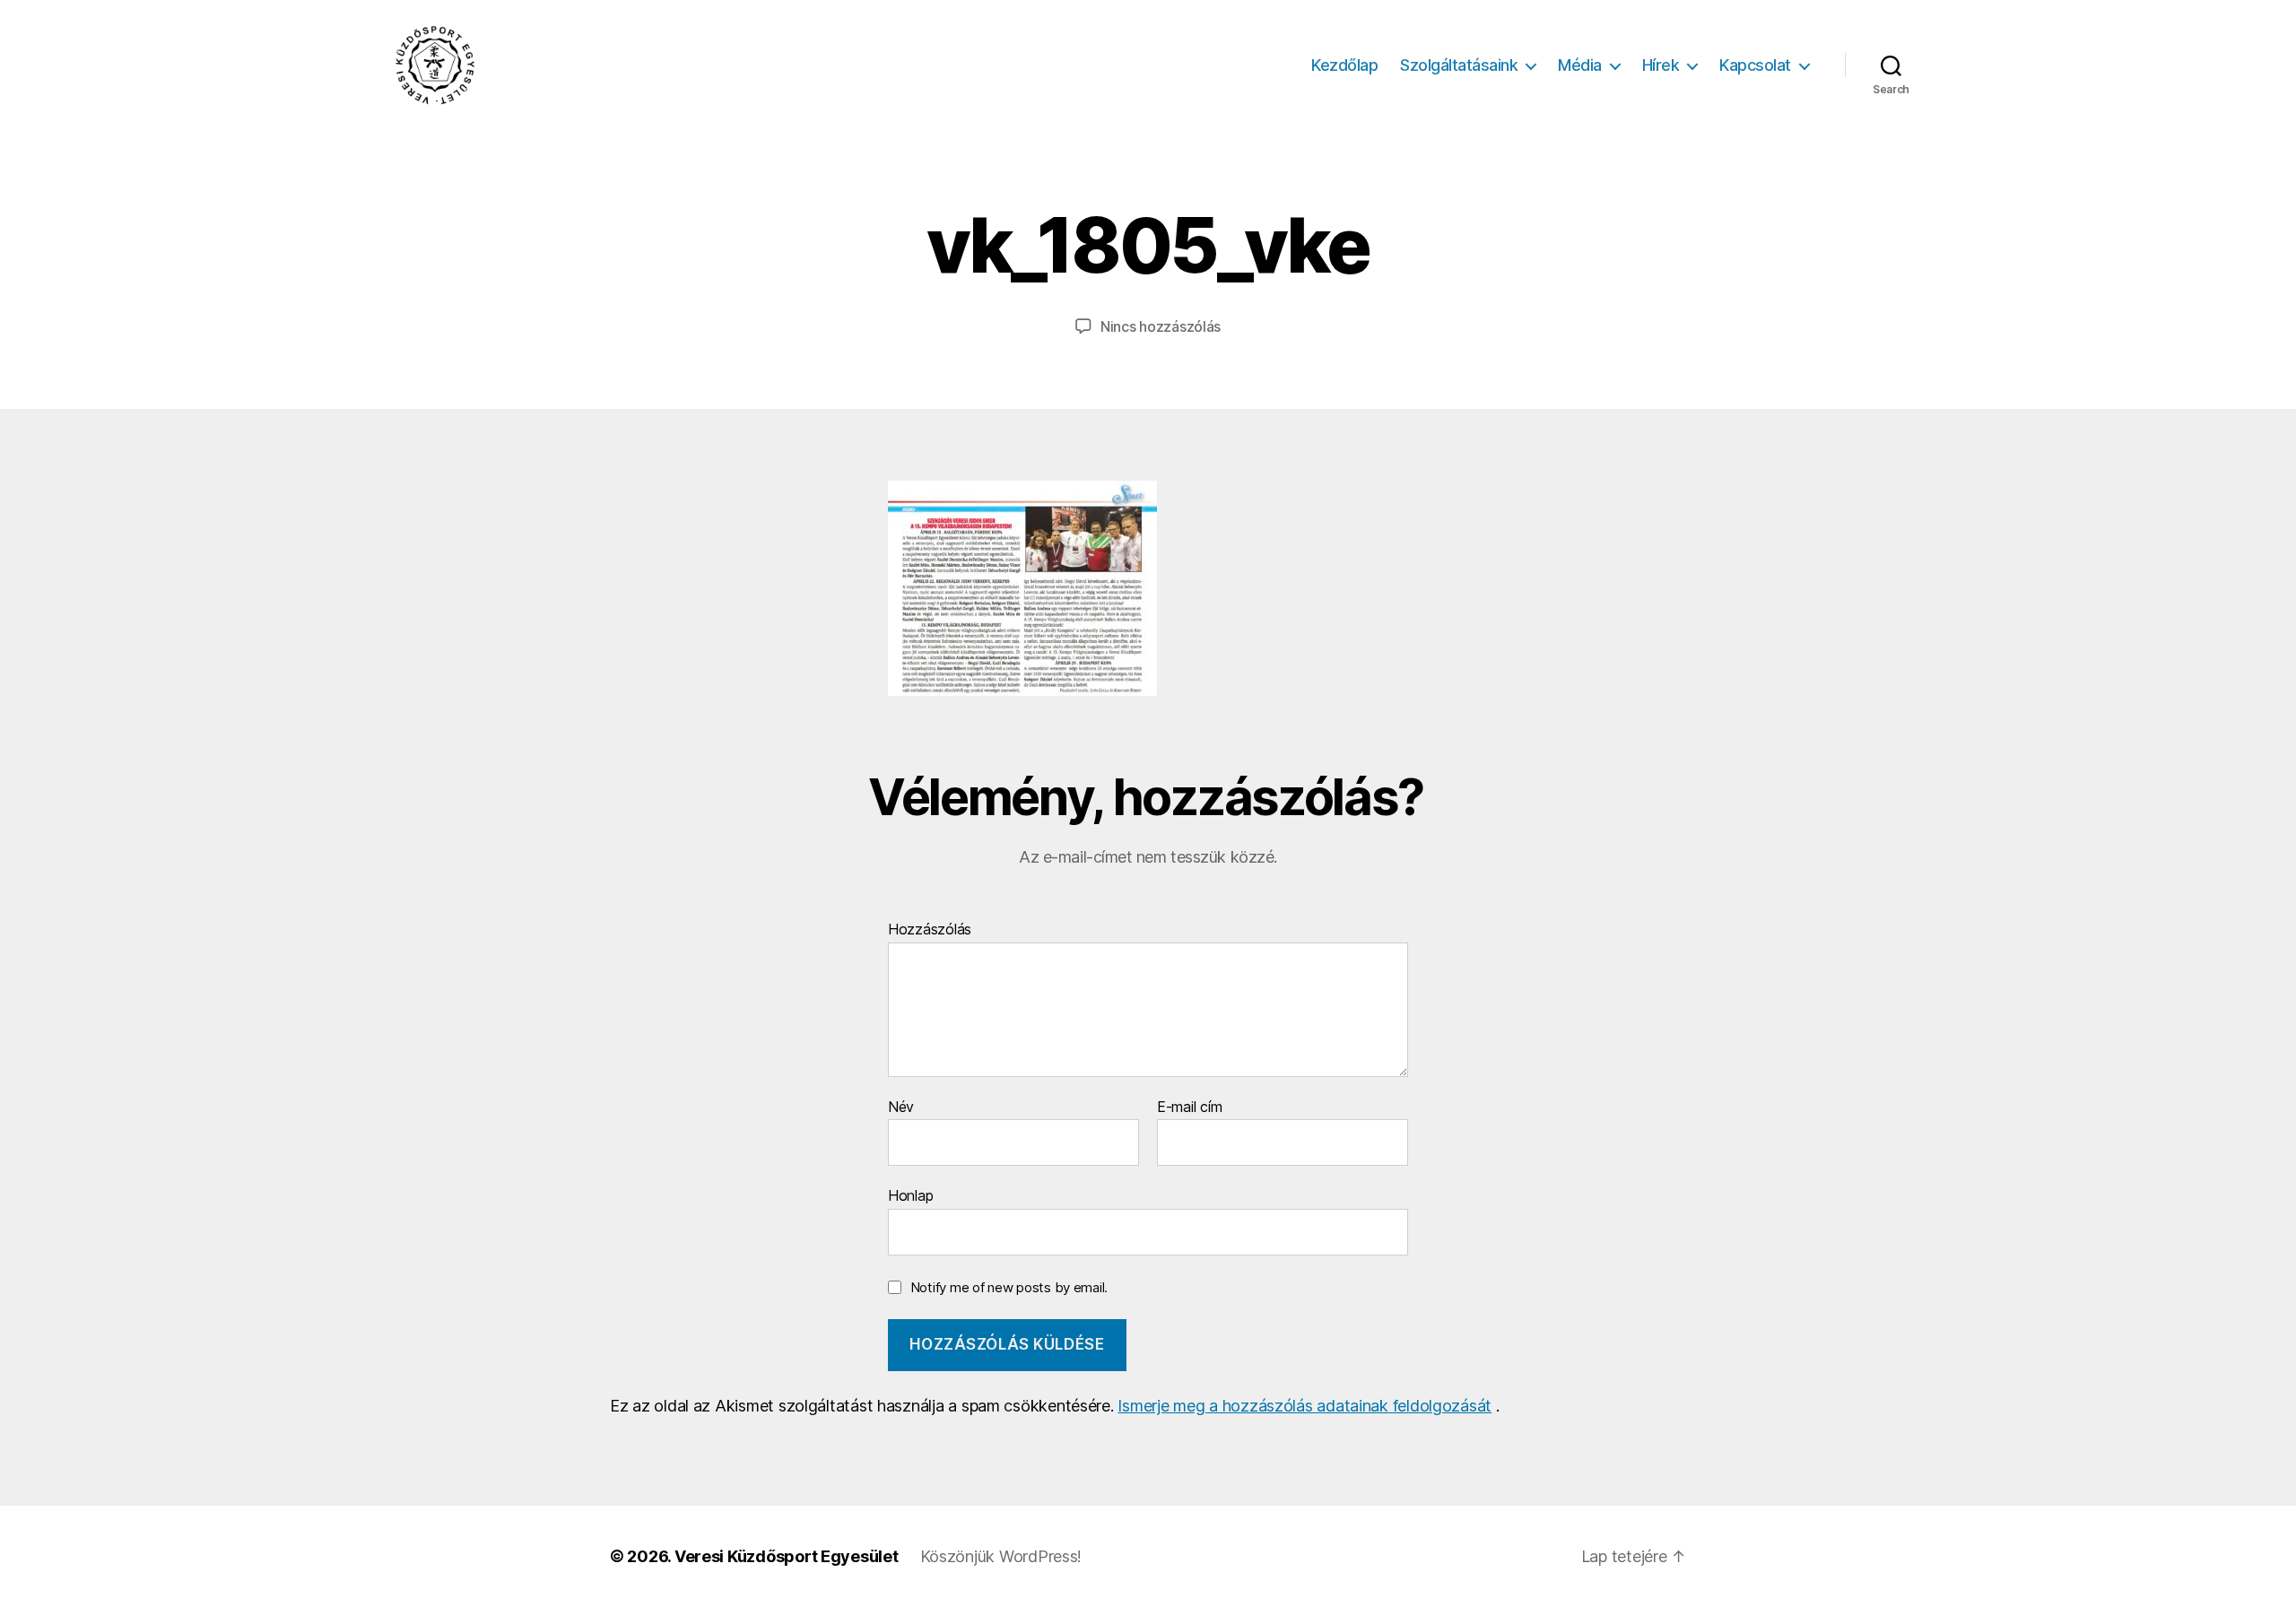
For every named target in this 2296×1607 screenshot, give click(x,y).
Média (1580, 65)
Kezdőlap (1344, 65)
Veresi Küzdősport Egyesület (787, 1556)
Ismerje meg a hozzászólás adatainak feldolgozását (1305, 1406)
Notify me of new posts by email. (1009, 1287)
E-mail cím (1189, 1108)
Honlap (910, 1195)
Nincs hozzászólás (1161, 326)
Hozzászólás (930, 930)
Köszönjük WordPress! (1001, 1556)
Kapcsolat (1755, 65)
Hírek (1661, 65)
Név (901, 1108)
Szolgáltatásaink (1459, 65)
